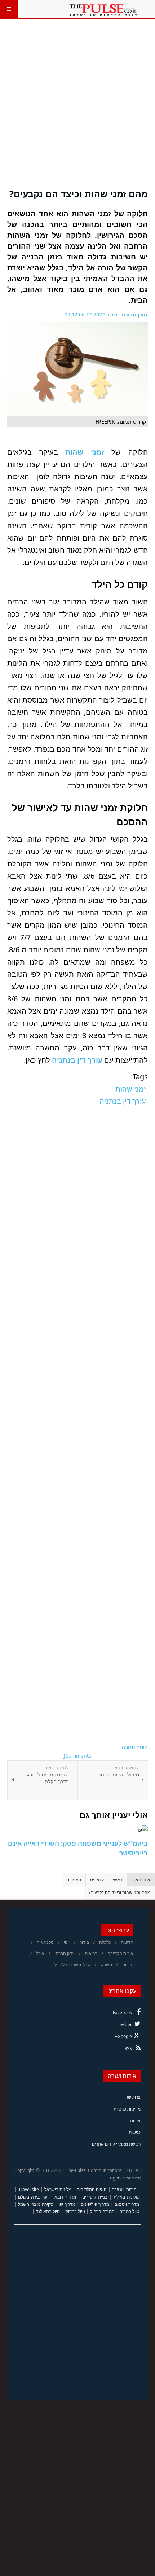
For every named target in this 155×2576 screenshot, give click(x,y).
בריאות (91, 1953)
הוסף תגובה (135, 1747)
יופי (67, 1942)
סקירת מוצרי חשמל (36, 2204)
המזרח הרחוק (102, 2211)
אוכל (40, 1953)
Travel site (29, 2189)
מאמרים (74, 1879)
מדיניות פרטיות (127, 2109)
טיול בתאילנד (48, 2211)
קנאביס (97, 1879)
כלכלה (105, 1942)
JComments (77, 1756)
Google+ (123, 2036)
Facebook (122, 2013)
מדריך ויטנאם (127, 2204)
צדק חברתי (65, 1953)
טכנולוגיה (45, 1942)
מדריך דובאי (65, 2197)
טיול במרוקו (75, 2211)
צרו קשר (133, 2097)
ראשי (118, 1879)
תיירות (128, 1965)
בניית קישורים (95, 2197)
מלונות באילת (126, 2197)
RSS (128, 2049)
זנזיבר (117, 2189)
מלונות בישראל (58, 2189)
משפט (106, 1965)
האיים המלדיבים (92, 2189)
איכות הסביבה (120, 1953)
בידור (84, 1942)
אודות (135, 2120)
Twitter (125, 2024)
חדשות (127, 1942)
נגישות (135, 2132)
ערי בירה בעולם (33, 2197)
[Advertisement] (77, 108)
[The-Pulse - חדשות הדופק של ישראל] (103, 9)
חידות (131, 2189)
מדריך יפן (67, 2204)
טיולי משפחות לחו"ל (72, 1965)
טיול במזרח (129, 2211)
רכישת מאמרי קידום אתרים (116, 2144)
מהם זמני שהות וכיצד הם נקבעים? (79, 194)
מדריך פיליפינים (95, 2204)
